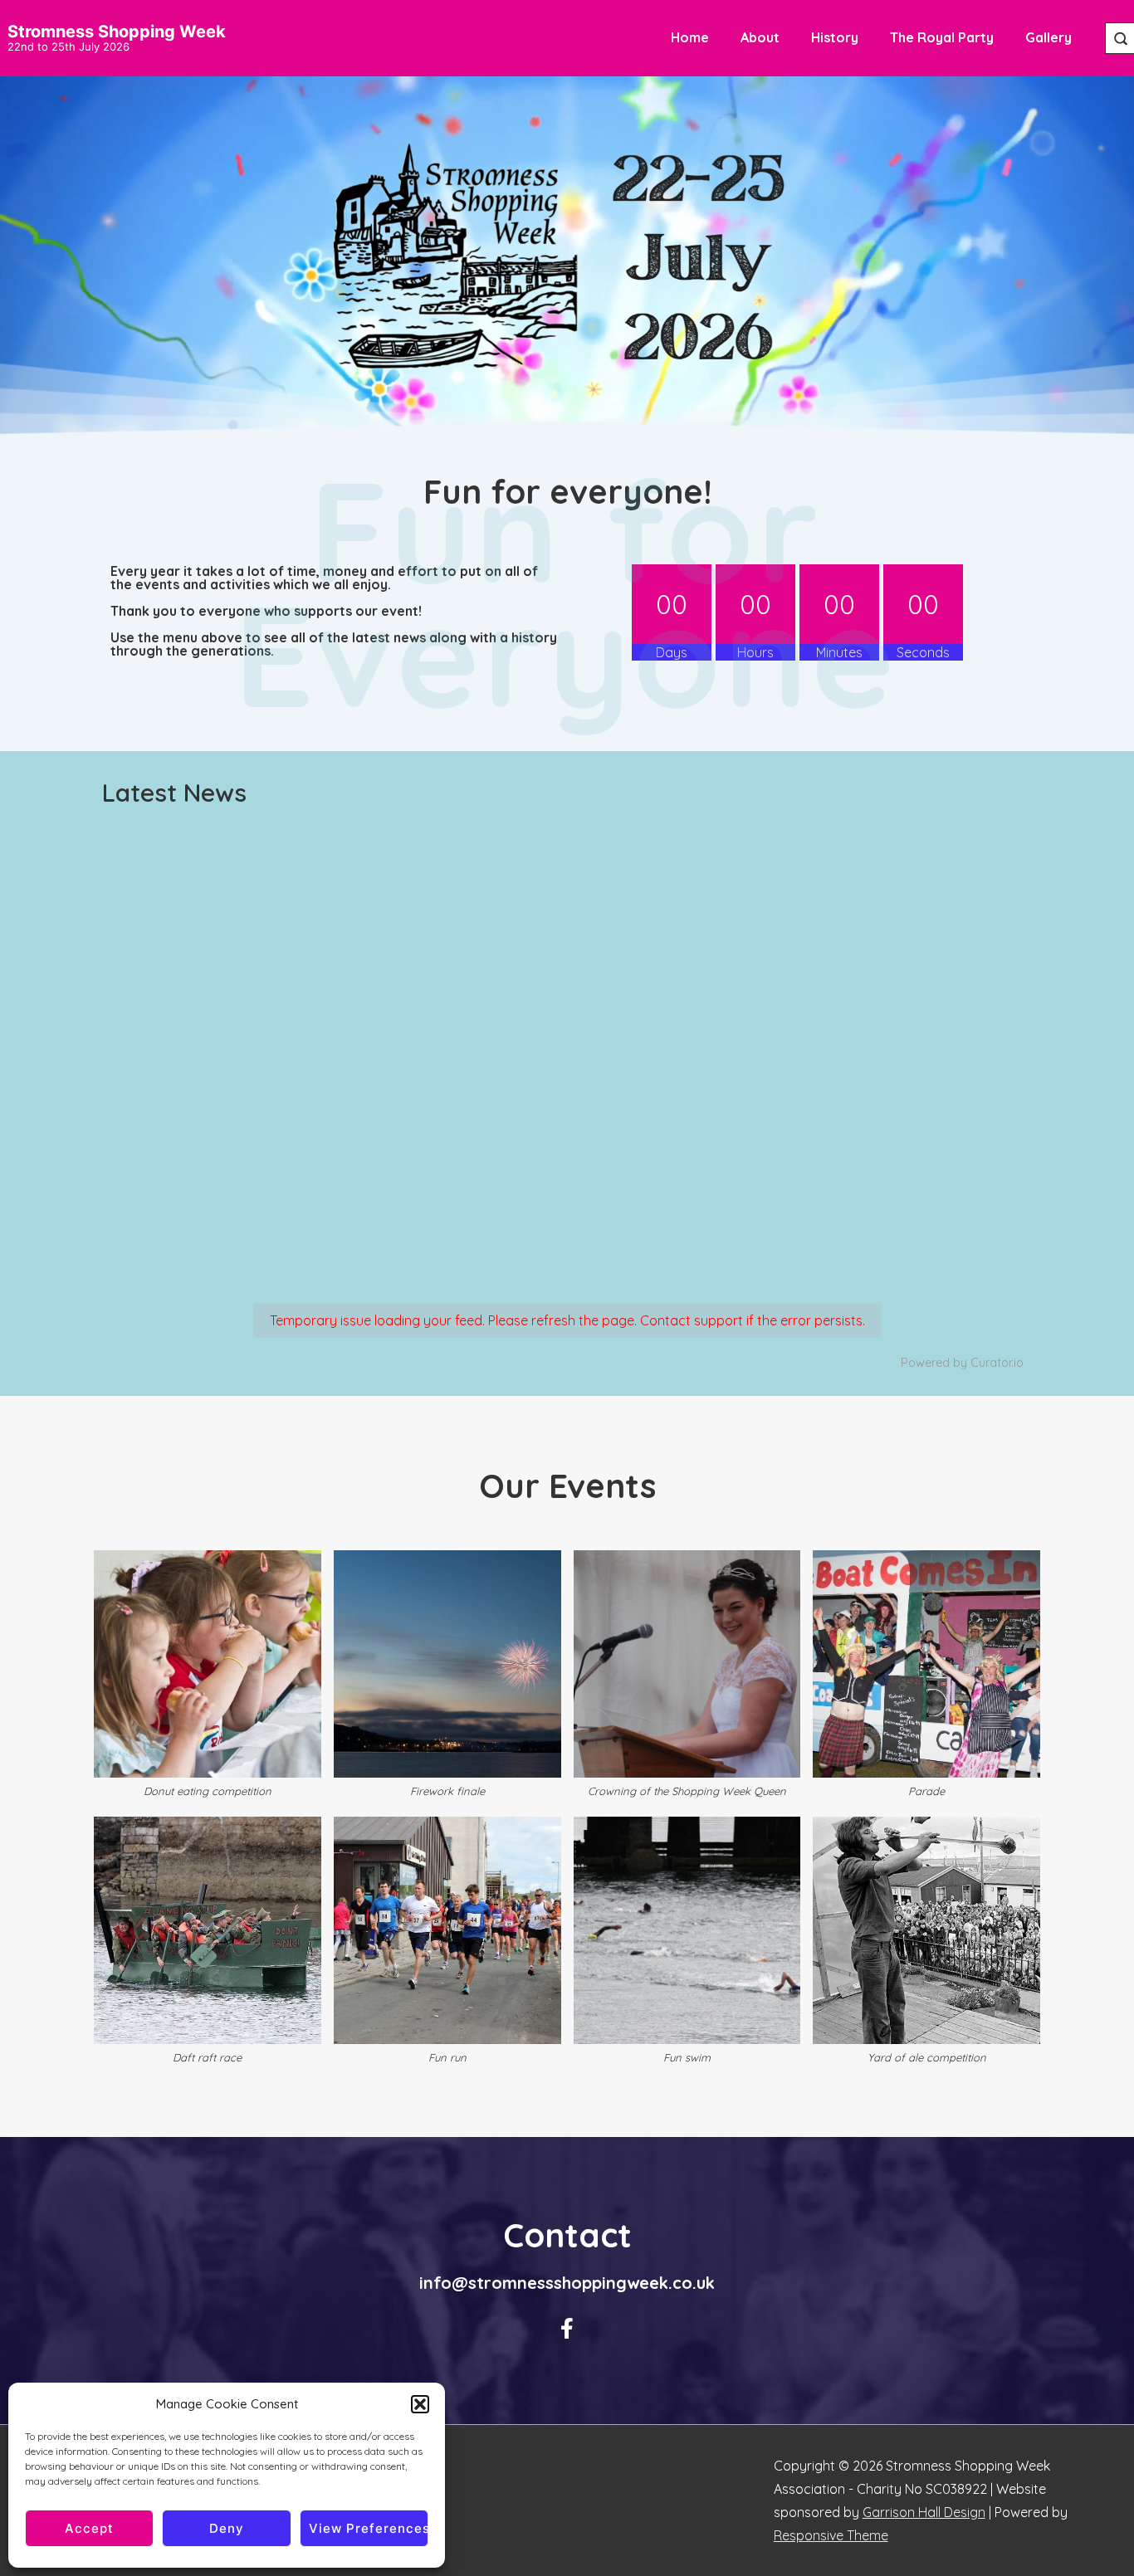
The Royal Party (942, 37)
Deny (227, 2528)
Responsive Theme (831, 2535)
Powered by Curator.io (962, 1363)
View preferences (369, 2528)
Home (690, 37)
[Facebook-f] (567, 2329)
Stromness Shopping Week (117, 32)
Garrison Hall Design (924, 2512)
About (760, 37)
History (835, 37)
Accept (89, 2528)
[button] (420, 2404)
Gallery (1048, 37)
